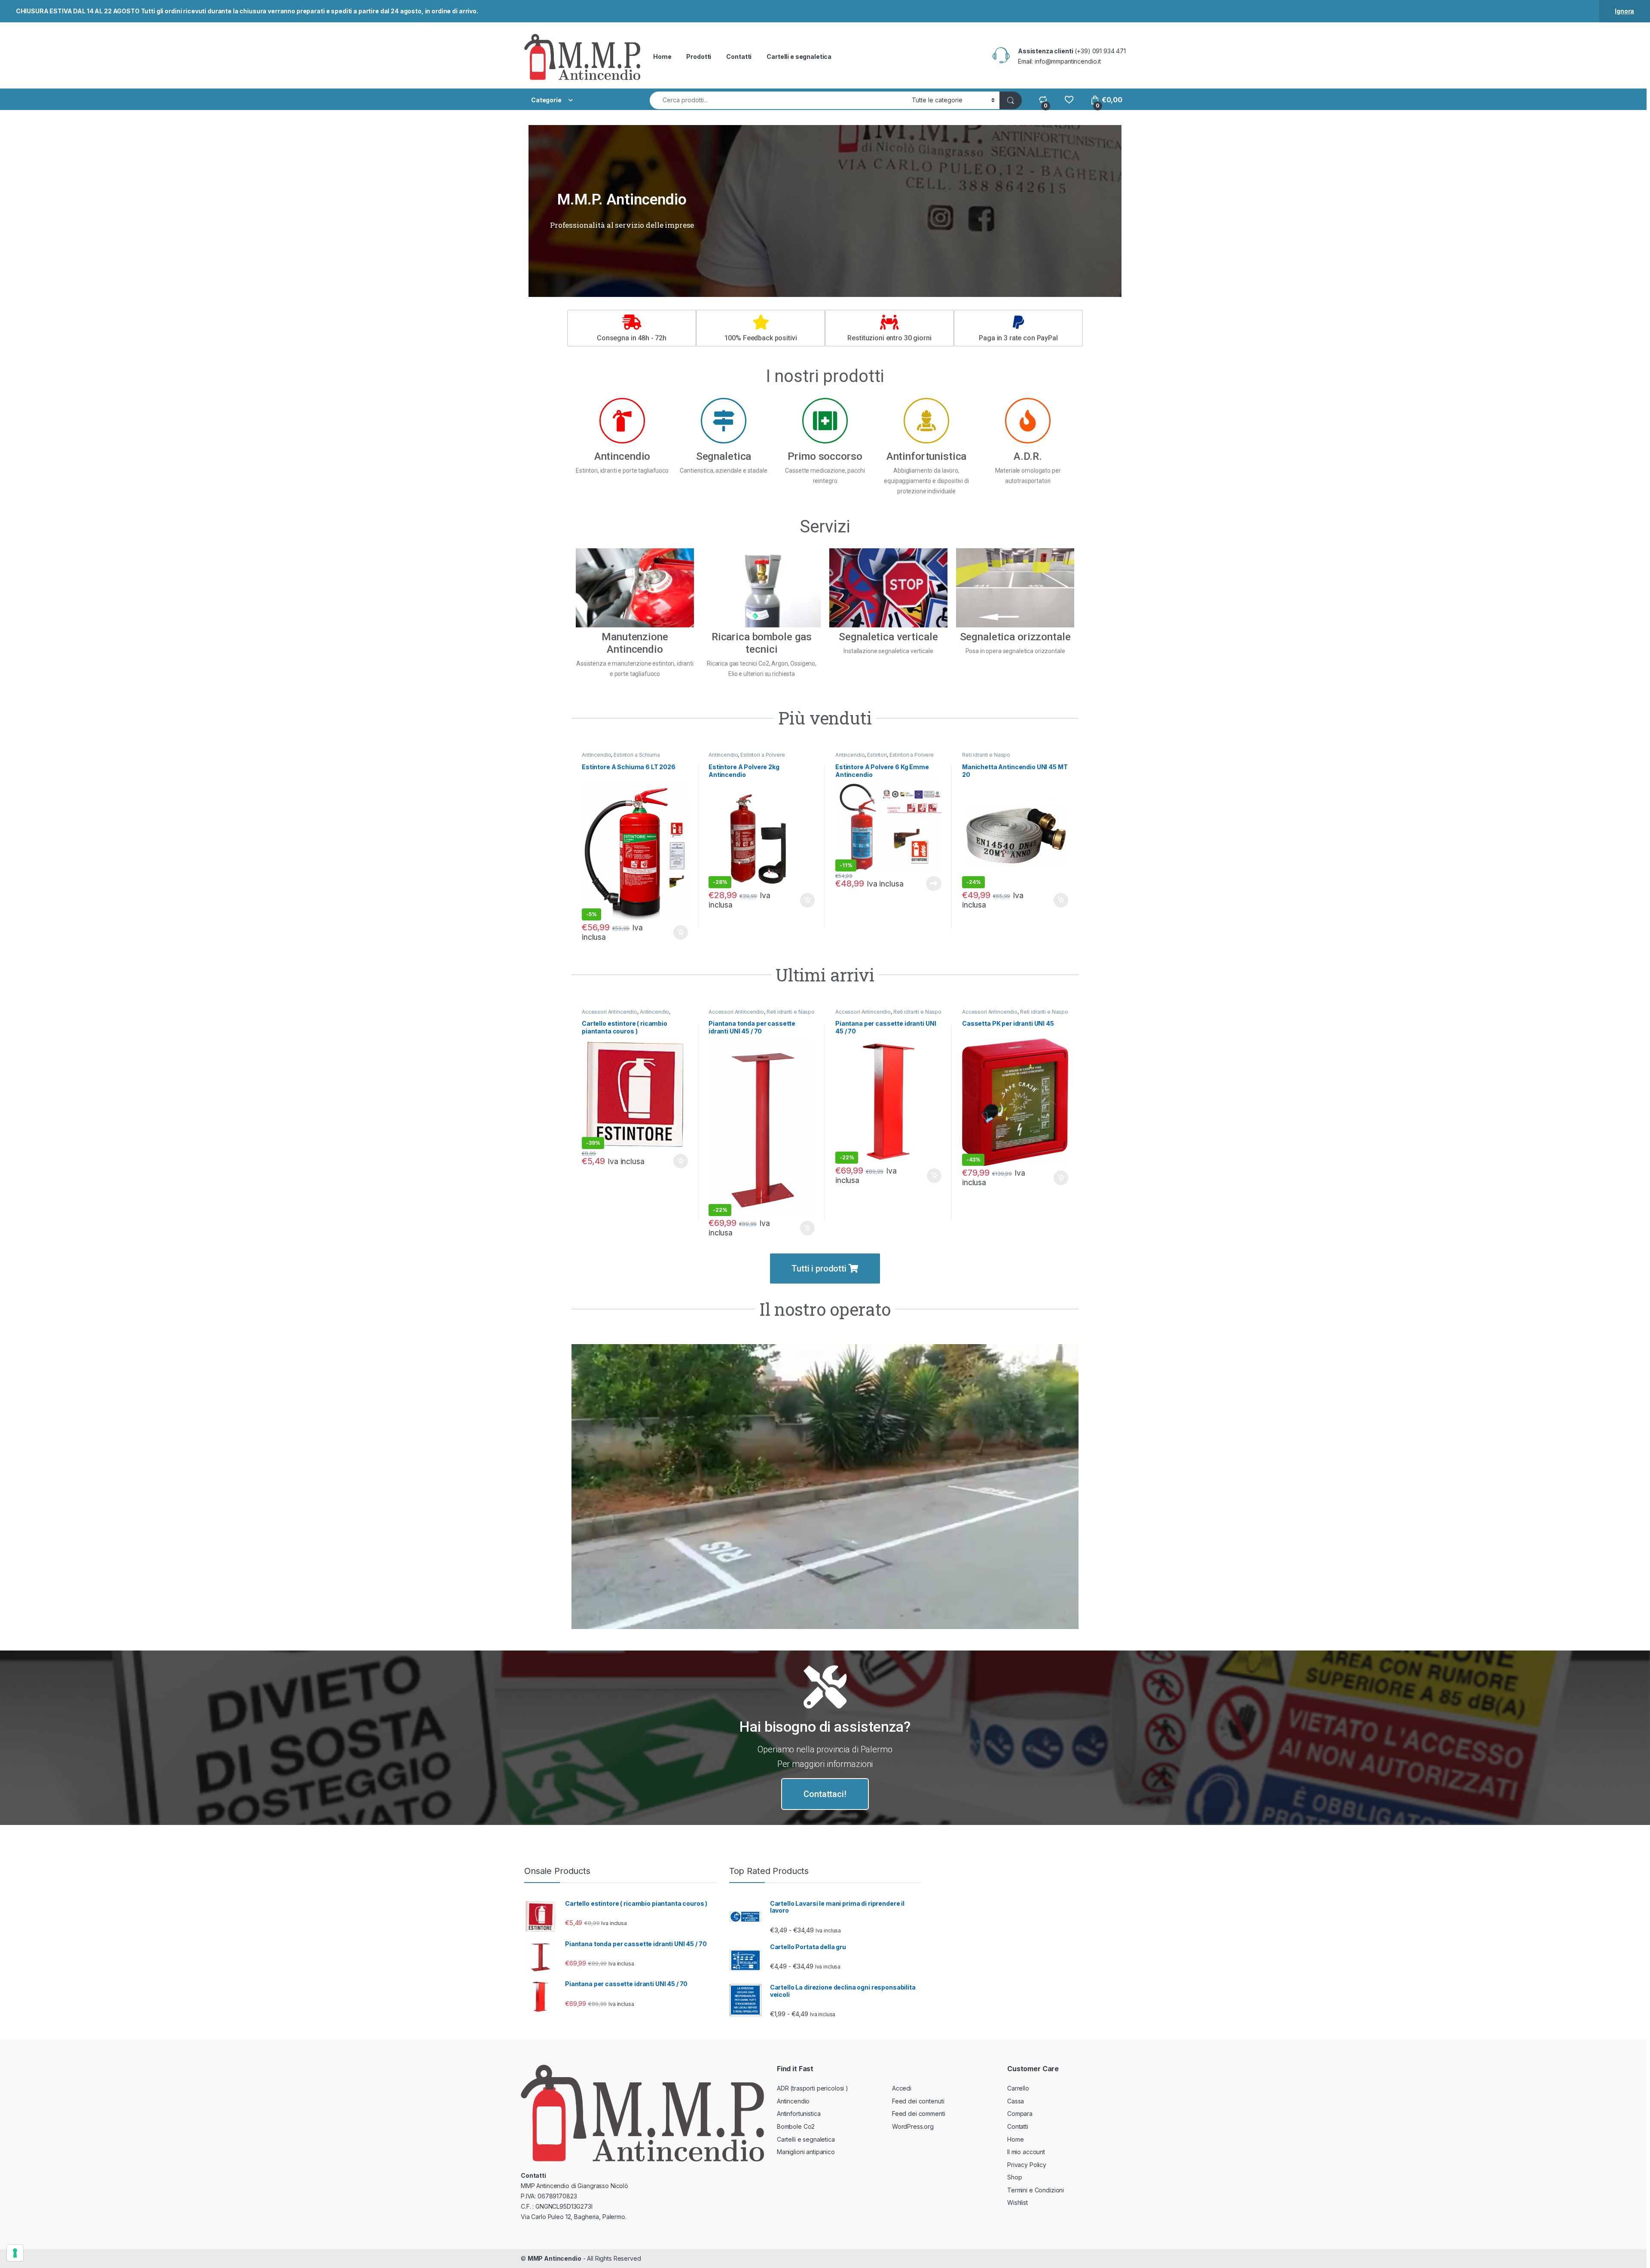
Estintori (877, 755)
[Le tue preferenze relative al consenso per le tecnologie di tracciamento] (15, 2253)
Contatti (739, 57)
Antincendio (596, 755)
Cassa (1016, 2101)
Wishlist (1017, 2202)
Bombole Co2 (796, 2126)
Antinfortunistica (799, 2114)
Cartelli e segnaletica (799, 57)
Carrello (1018, 2088)
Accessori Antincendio (610, 1012)
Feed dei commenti (919, 2114)
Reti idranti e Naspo (986, 755)
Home (662, 57)
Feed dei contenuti (918, 2101)
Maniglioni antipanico (806, 2152)
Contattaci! (825, 1794)
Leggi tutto (934, 883)
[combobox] (778, 100)
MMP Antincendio (555, 2258)
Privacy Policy (1027, 2165)
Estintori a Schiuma (637, 755)
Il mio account (1026, 2152)
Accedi (902, 2088)
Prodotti (699, 57)
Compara (1020, 2114)
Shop (1014, 2177)
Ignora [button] (1624, 11)
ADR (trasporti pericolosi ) (813, 2088)
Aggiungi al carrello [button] (676, 932)
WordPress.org (913, 2126)
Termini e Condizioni (1036, 2190)
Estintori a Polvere (762, 755)
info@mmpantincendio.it (1068, 61)
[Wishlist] (1069, 100)
